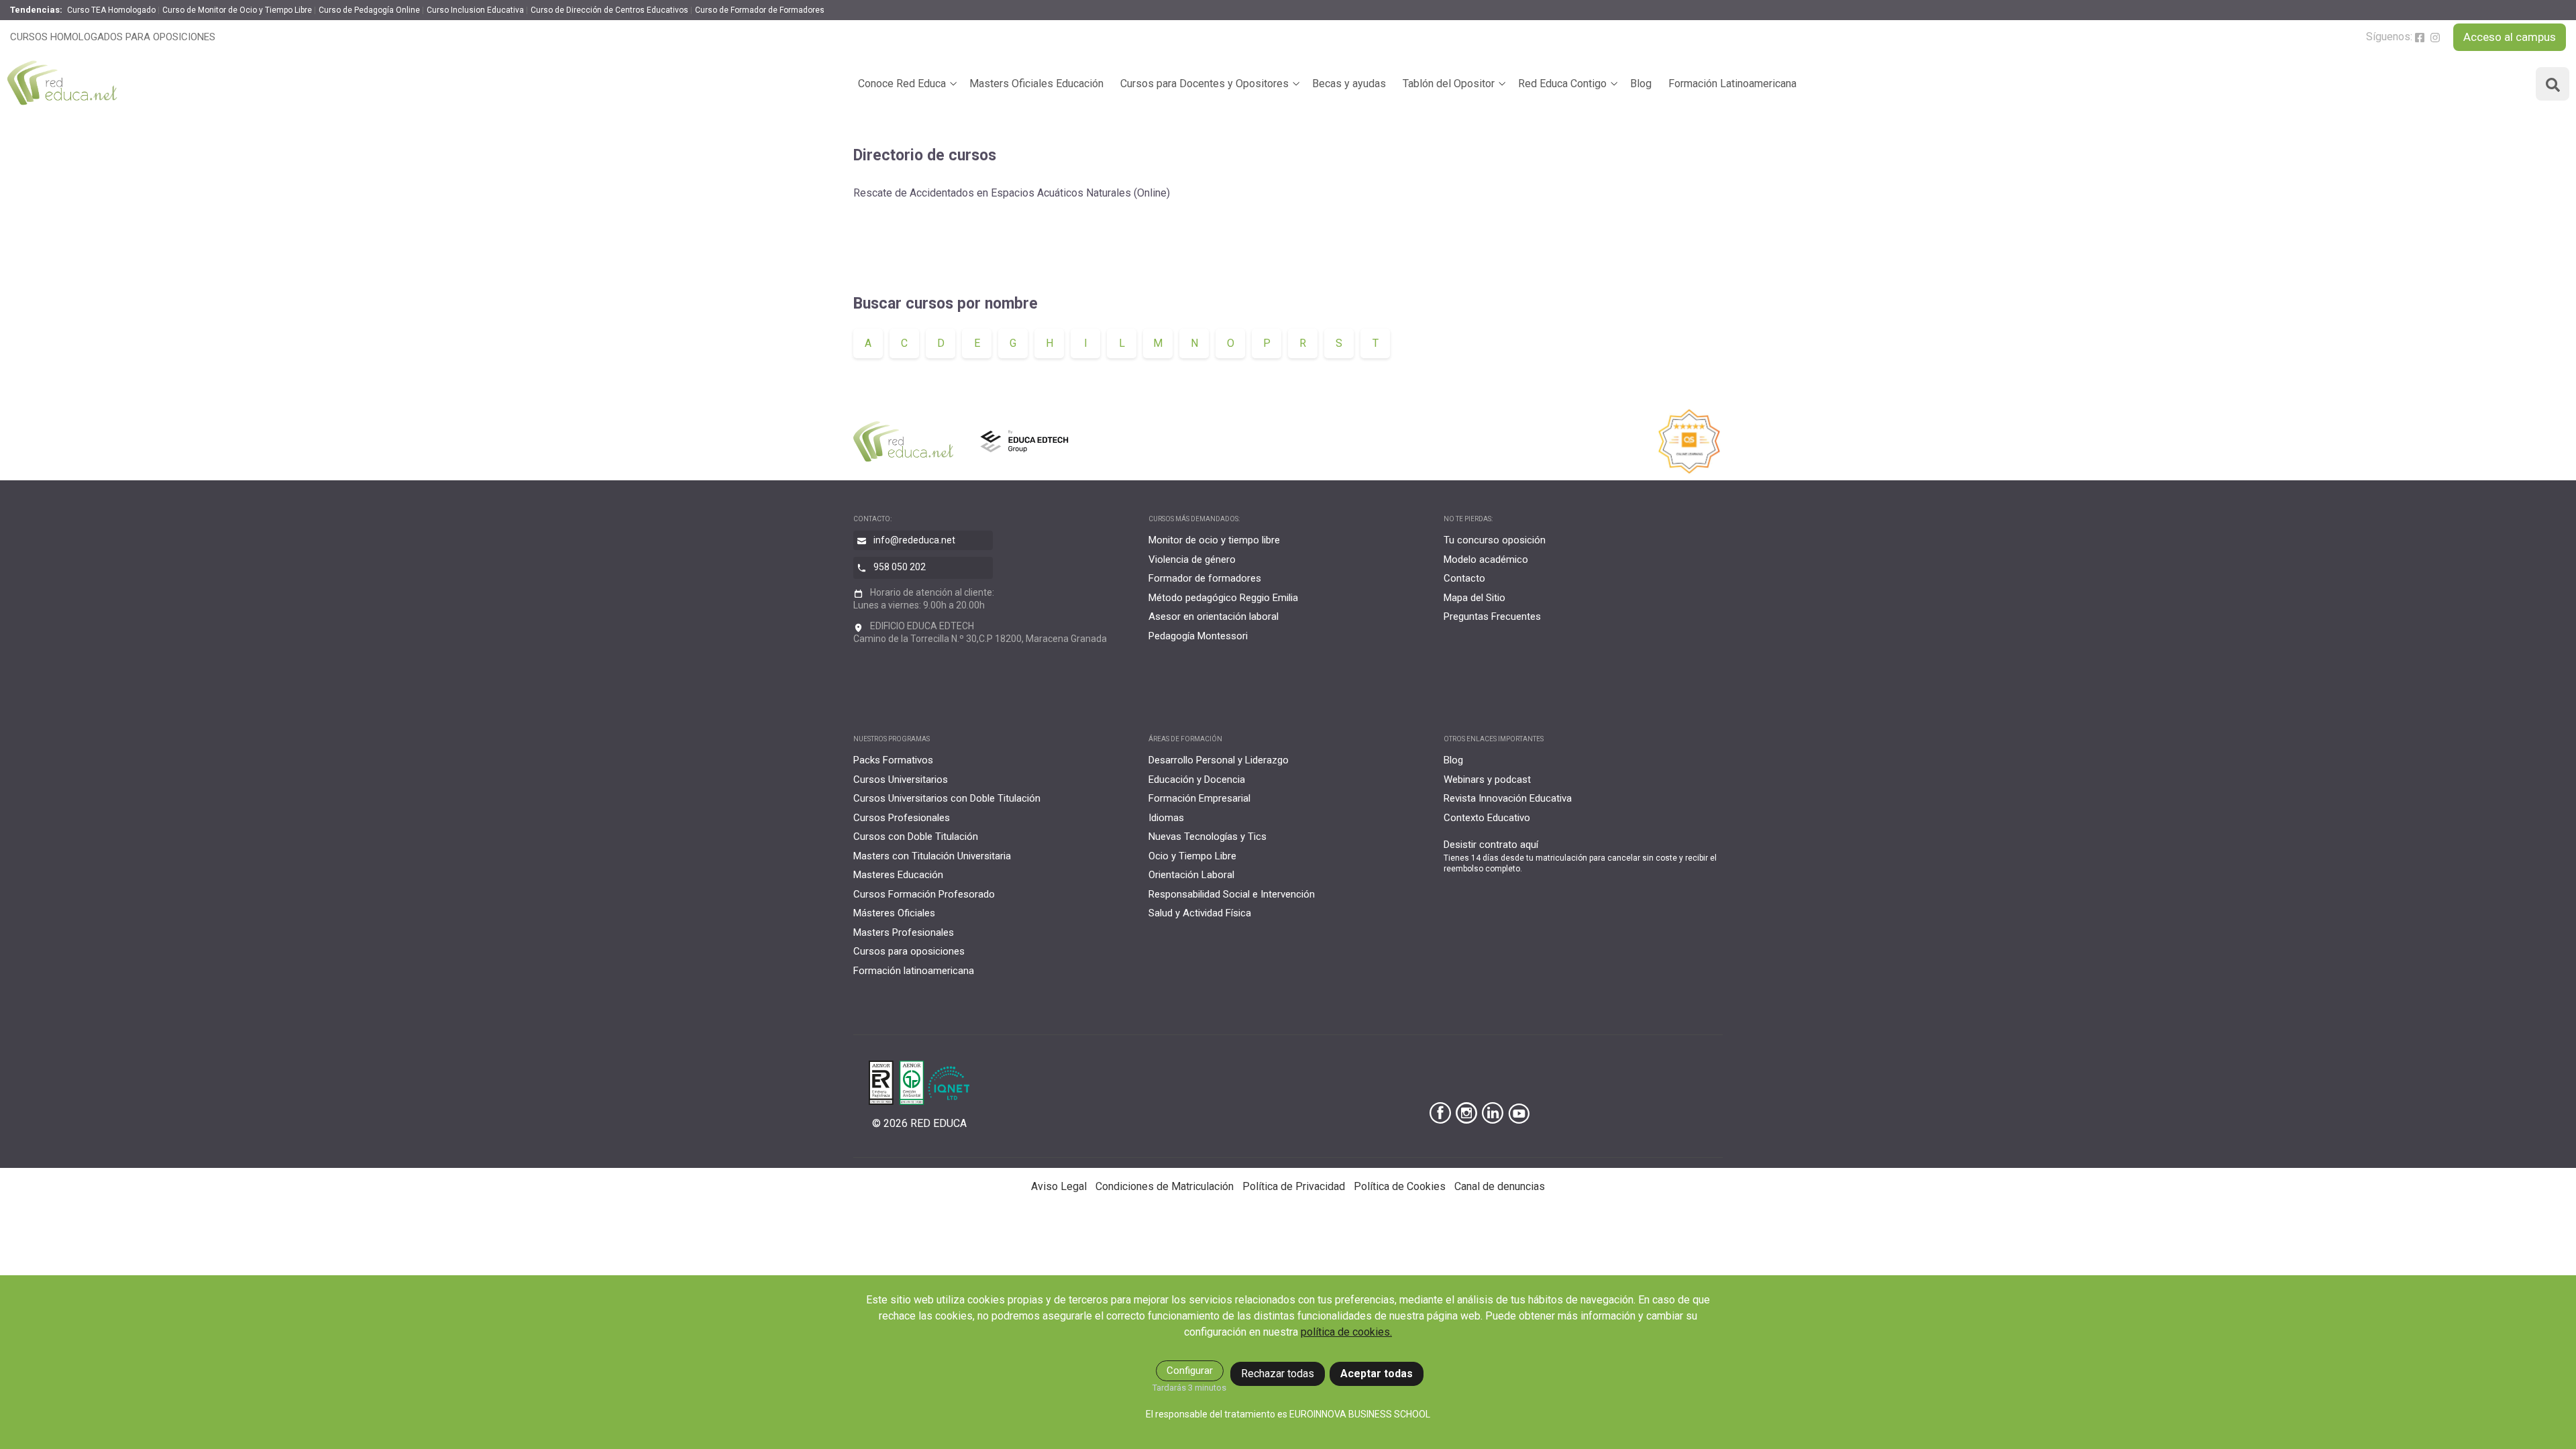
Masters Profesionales (904, 932)
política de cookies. (1346, 1332)
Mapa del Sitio (1474, 598)
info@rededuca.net (914, 540)
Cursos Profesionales (902, 818)
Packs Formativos (893, 760)
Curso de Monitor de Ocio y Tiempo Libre (237, 10)
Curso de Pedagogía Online (369, 10)
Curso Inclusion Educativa (475, 10)
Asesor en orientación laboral (1214, 616)
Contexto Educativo (1487, 818)
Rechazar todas (1278, 1374)
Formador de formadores (1205, 578)
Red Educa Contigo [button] (1562, 84)
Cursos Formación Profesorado (924, 894)
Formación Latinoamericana (1732, 84)
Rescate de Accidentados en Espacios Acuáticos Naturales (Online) (1012, 193)
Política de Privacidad (1294, 1186)
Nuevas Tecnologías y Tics (1207, 837)
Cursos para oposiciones (909, 951)
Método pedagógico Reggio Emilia (1223, 598)
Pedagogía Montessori (1198, 636)
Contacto (1464, 578)
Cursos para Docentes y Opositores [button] (1204, 84)
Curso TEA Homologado (111, 10)
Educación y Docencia (1197, 780)
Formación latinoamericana (914, 971)
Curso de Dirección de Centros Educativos (609, 10)
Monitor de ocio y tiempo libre (1214, 540)
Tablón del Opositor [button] (1449, 84)
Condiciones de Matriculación (1165, 1186)
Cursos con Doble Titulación (916, 837)
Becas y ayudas (1349, 84)
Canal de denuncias (1500, 1186)
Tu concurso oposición (1495, 540)
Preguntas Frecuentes (1492, 616)
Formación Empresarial (1199, 798)
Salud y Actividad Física (1200, 913)
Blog (1641, 84)
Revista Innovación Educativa (1508, 798)
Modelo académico (1486, 559)
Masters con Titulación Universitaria (932, 856)
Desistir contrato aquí (1491, 845)
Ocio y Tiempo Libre (1192, 856)
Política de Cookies (1400, 1186)
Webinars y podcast (1487, 780)
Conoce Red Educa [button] (902, 84)
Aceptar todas (1377, 1374)
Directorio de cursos (925, 155)
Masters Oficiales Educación (1036, 84)
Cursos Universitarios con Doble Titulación (947, 798)
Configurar (1190, 1371)
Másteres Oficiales (894, 913)
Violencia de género (1192, 559)
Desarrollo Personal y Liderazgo (1219, 760)
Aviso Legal (1059, 1186)
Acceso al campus (2510, 37)
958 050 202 (900, 567)
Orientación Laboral (1191, 875)
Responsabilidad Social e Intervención (1232, 894)
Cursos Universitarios (901, 780)
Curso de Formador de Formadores (760, 10)
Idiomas (1166, 818)
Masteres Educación (898, 875)
